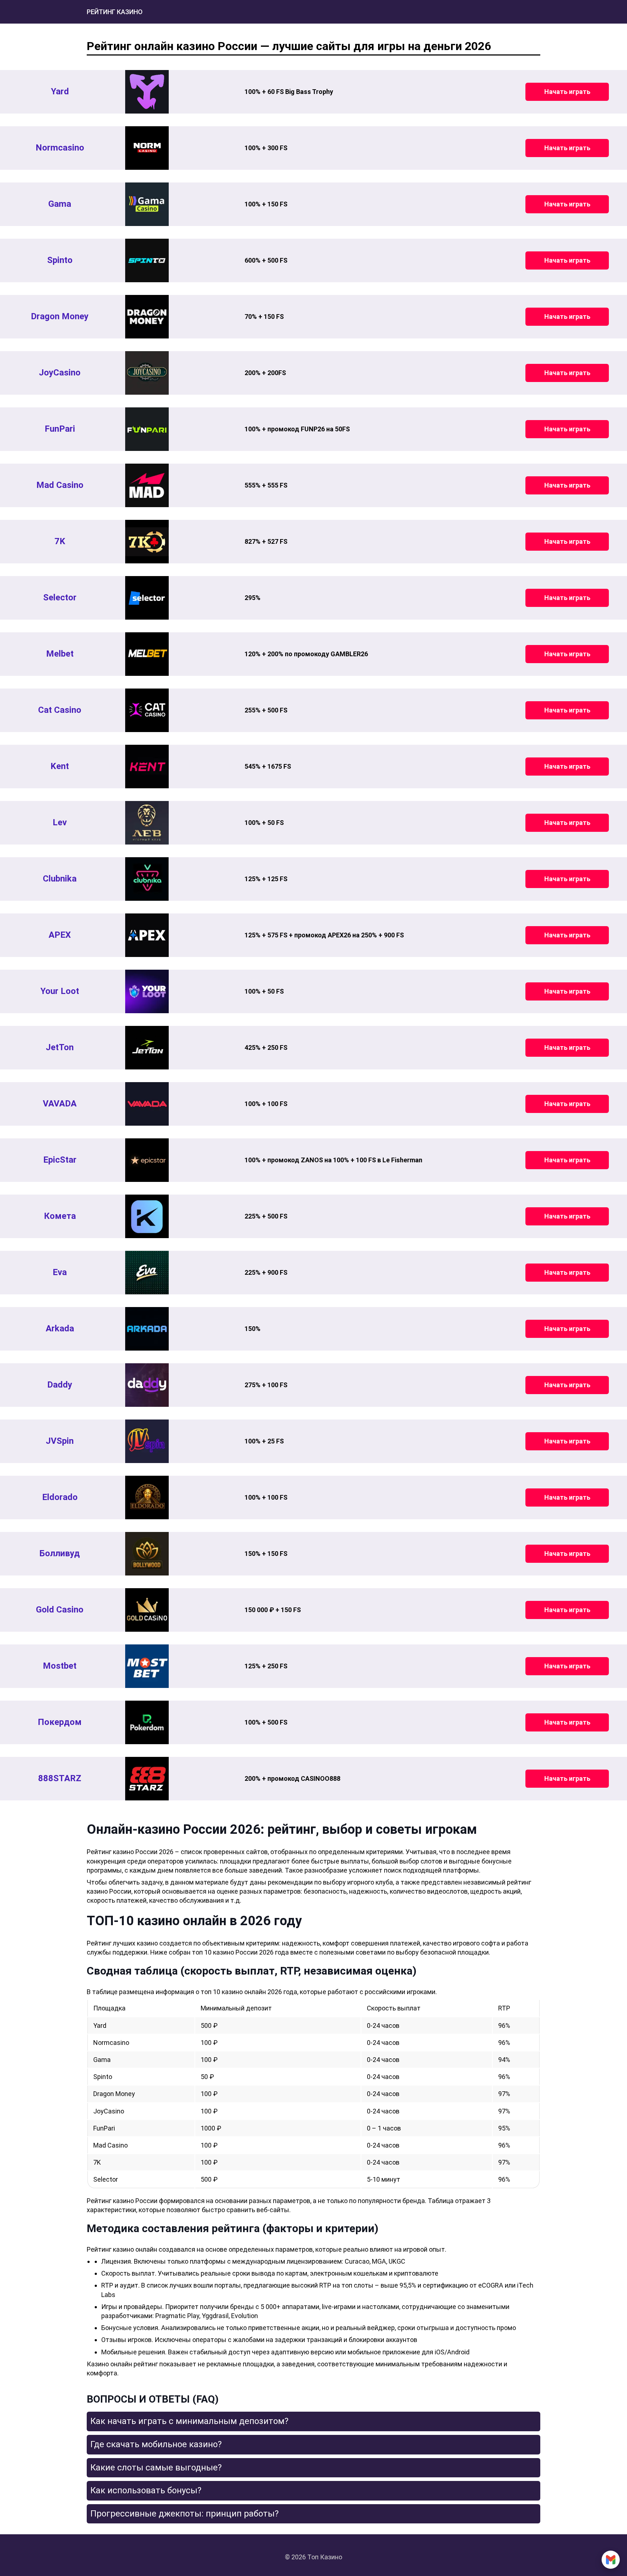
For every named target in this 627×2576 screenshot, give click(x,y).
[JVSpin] (147, 1441)
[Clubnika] (147, 879)
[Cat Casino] (147, 710)
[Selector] (147, 598)
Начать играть (567, 92)
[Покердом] (147, 1722)
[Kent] (147, 767)
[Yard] (147, 92)
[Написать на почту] (611, 2560)
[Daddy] (147, 1385)
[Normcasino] (147, 148)
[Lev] (147, 823)
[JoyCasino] (147, 373)
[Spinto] (147, 260)
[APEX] (147, 935)
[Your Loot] (147, 991)
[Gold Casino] (147, 1610)
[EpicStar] (147, 1160)
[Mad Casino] (147, 485)
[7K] (147, 542)
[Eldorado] (147, 1497)
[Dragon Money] (147, 317)
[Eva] (147, 1273)
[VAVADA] (147, 1104)
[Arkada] (147, 1329)
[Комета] (147, 1216)
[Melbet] (147, 654)
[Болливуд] (147, 1554)
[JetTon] (147, 1048)
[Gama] (147, 204)
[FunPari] (147, 429)
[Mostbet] (147, 1666)
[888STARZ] (147, 1779)
